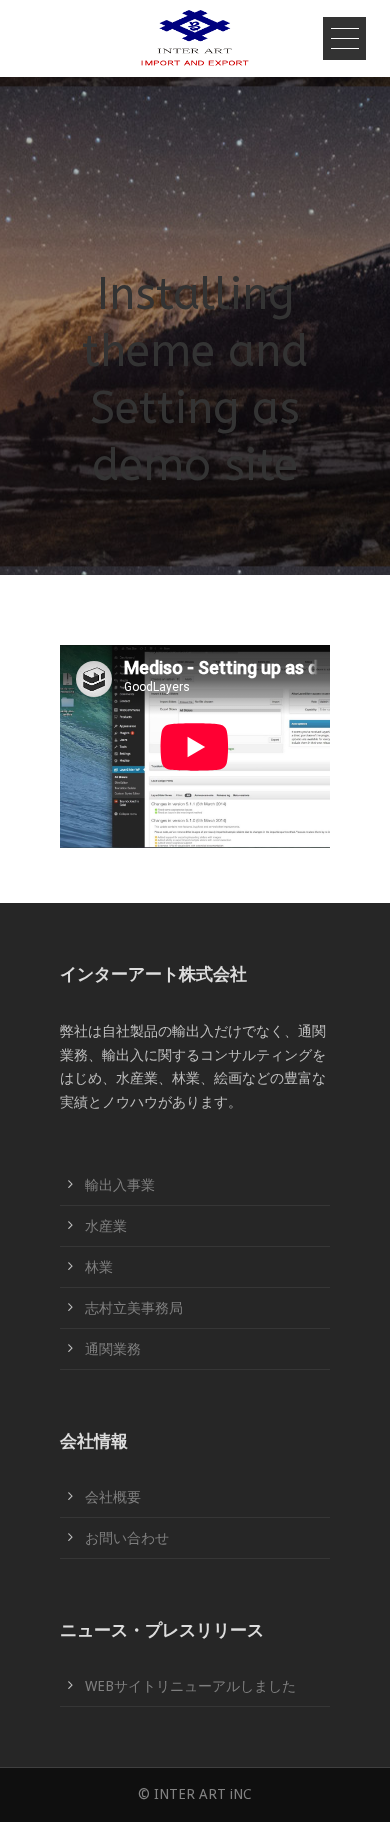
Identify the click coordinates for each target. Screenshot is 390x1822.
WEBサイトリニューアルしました (190, 1686)
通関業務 (113, 1349)
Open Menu (344, 38)
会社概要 (113, 1497)
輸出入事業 (120, 1185)
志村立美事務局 (134, 1308)
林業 (99, 1267)
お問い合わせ (127, 1538)
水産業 (106, 1226)
